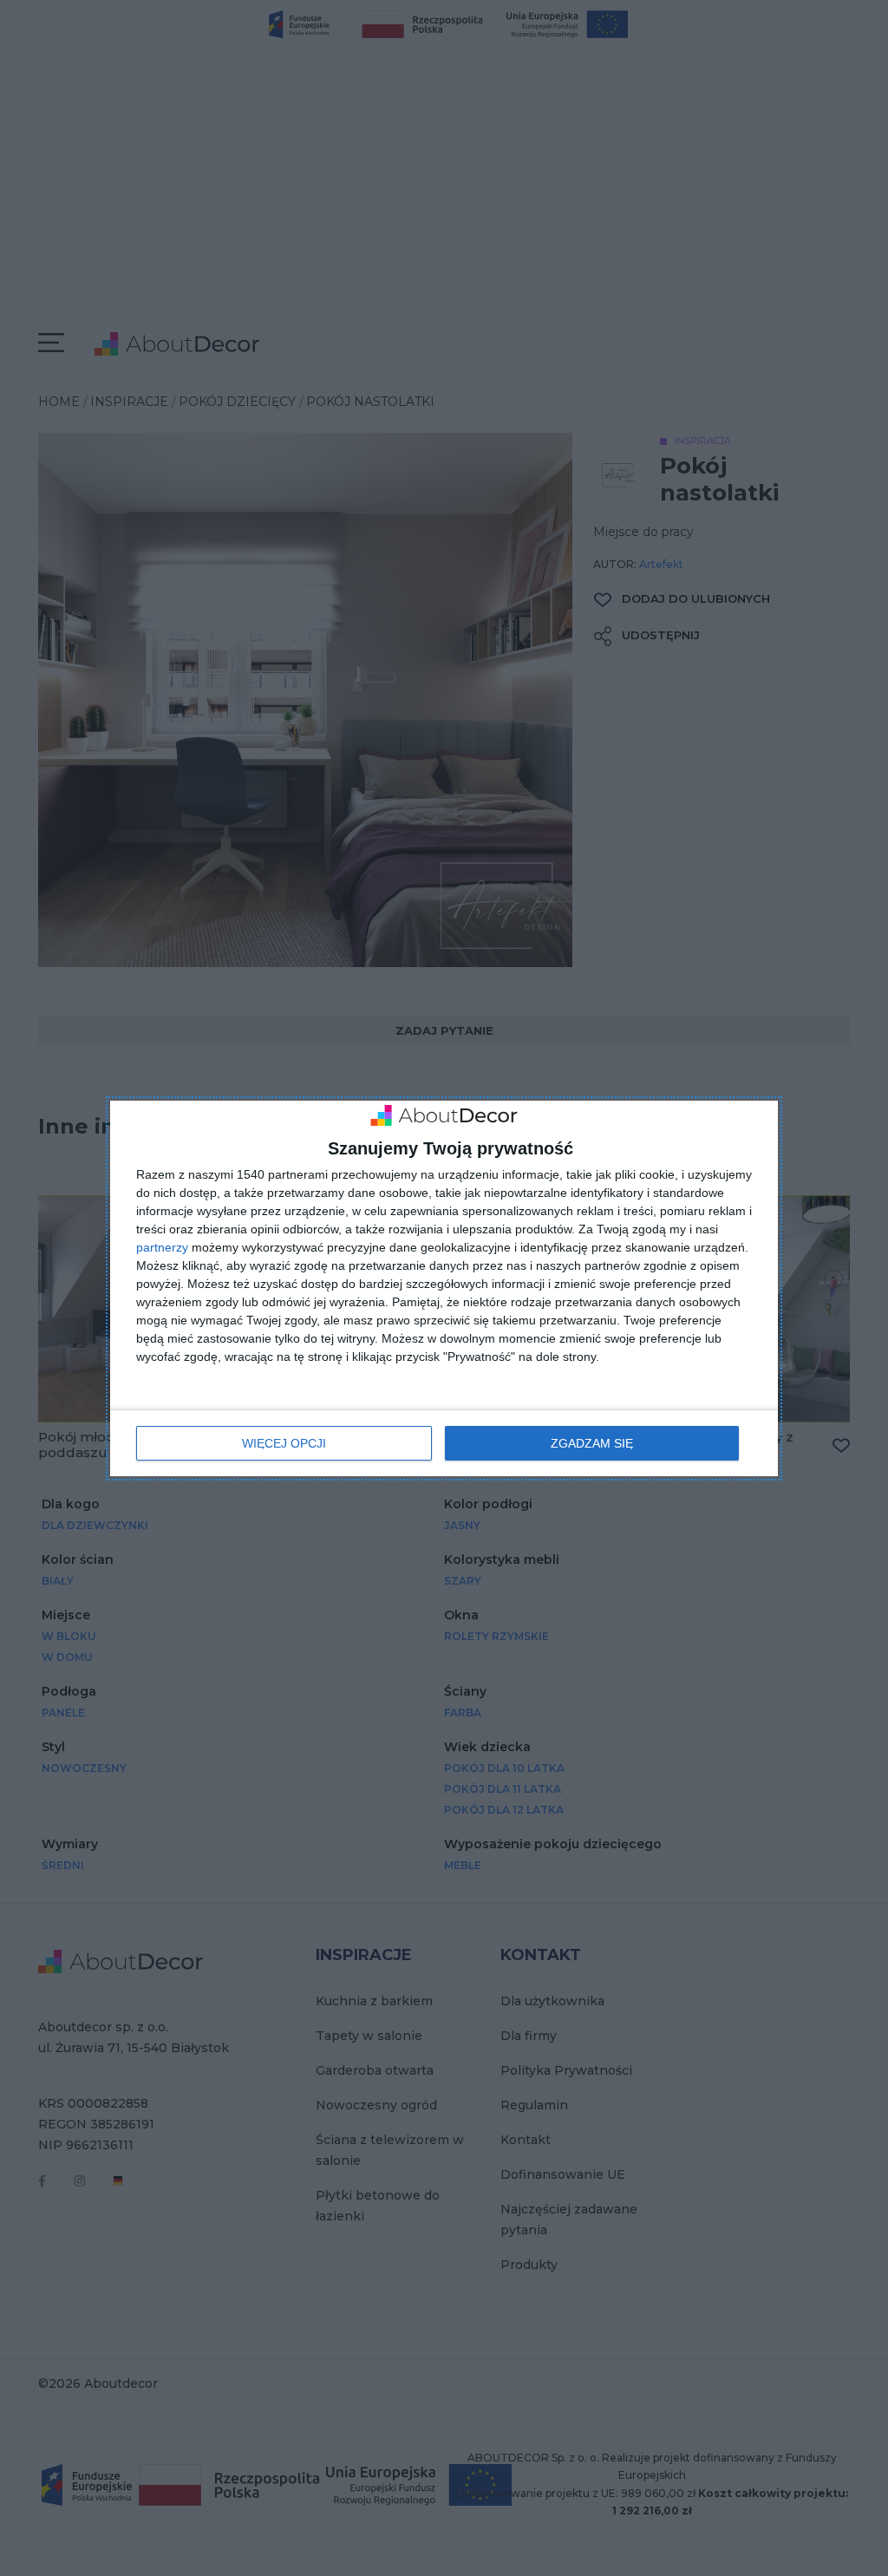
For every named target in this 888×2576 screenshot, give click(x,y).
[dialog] (444, 1288)
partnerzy (162, 1247)
